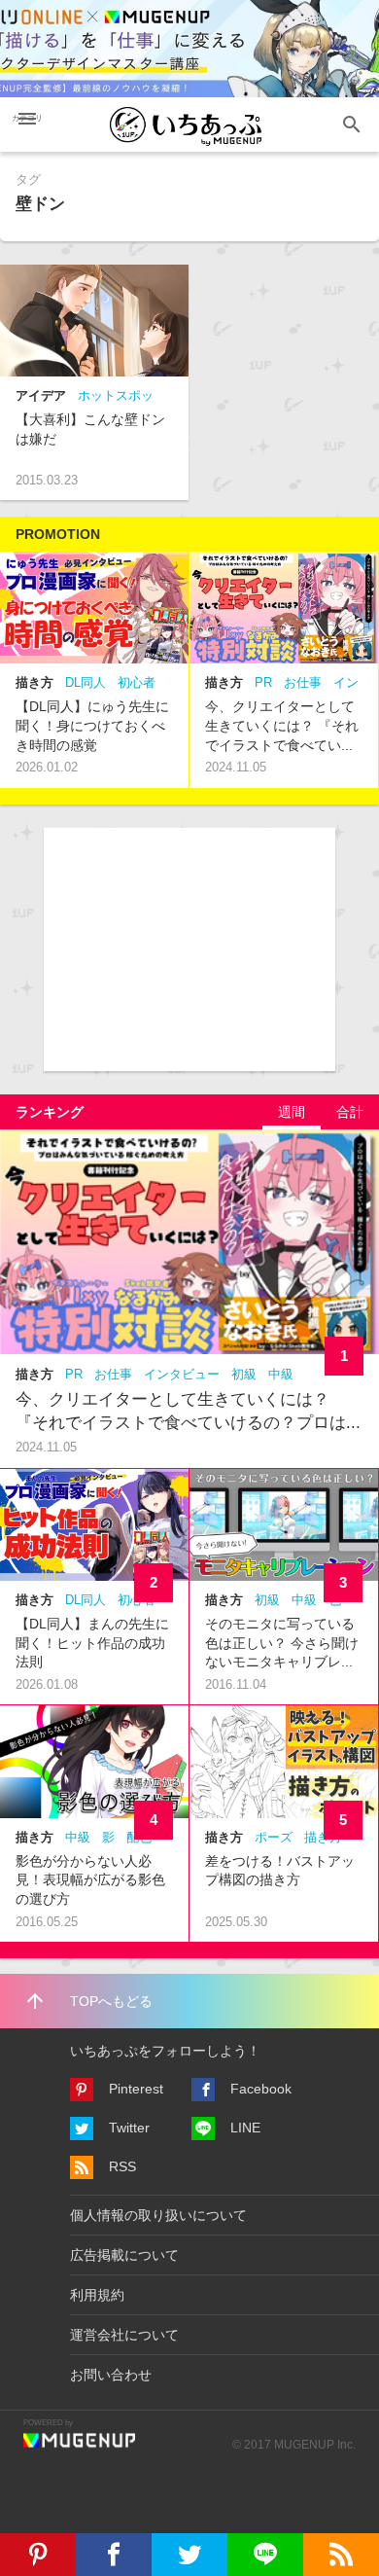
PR (263, 682)
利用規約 (97, 2295)
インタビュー (182, 1374)
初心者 (137, 682)
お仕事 (303, 682)
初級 (244, 1374)
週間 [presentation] (292, 1112)
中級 (281, 1374)
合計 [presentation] (350, 1112)
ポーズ (274, 1837)
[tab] (292, 1112)
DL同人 (86, 682)
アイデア (41, 395)
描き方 (34, 682)
